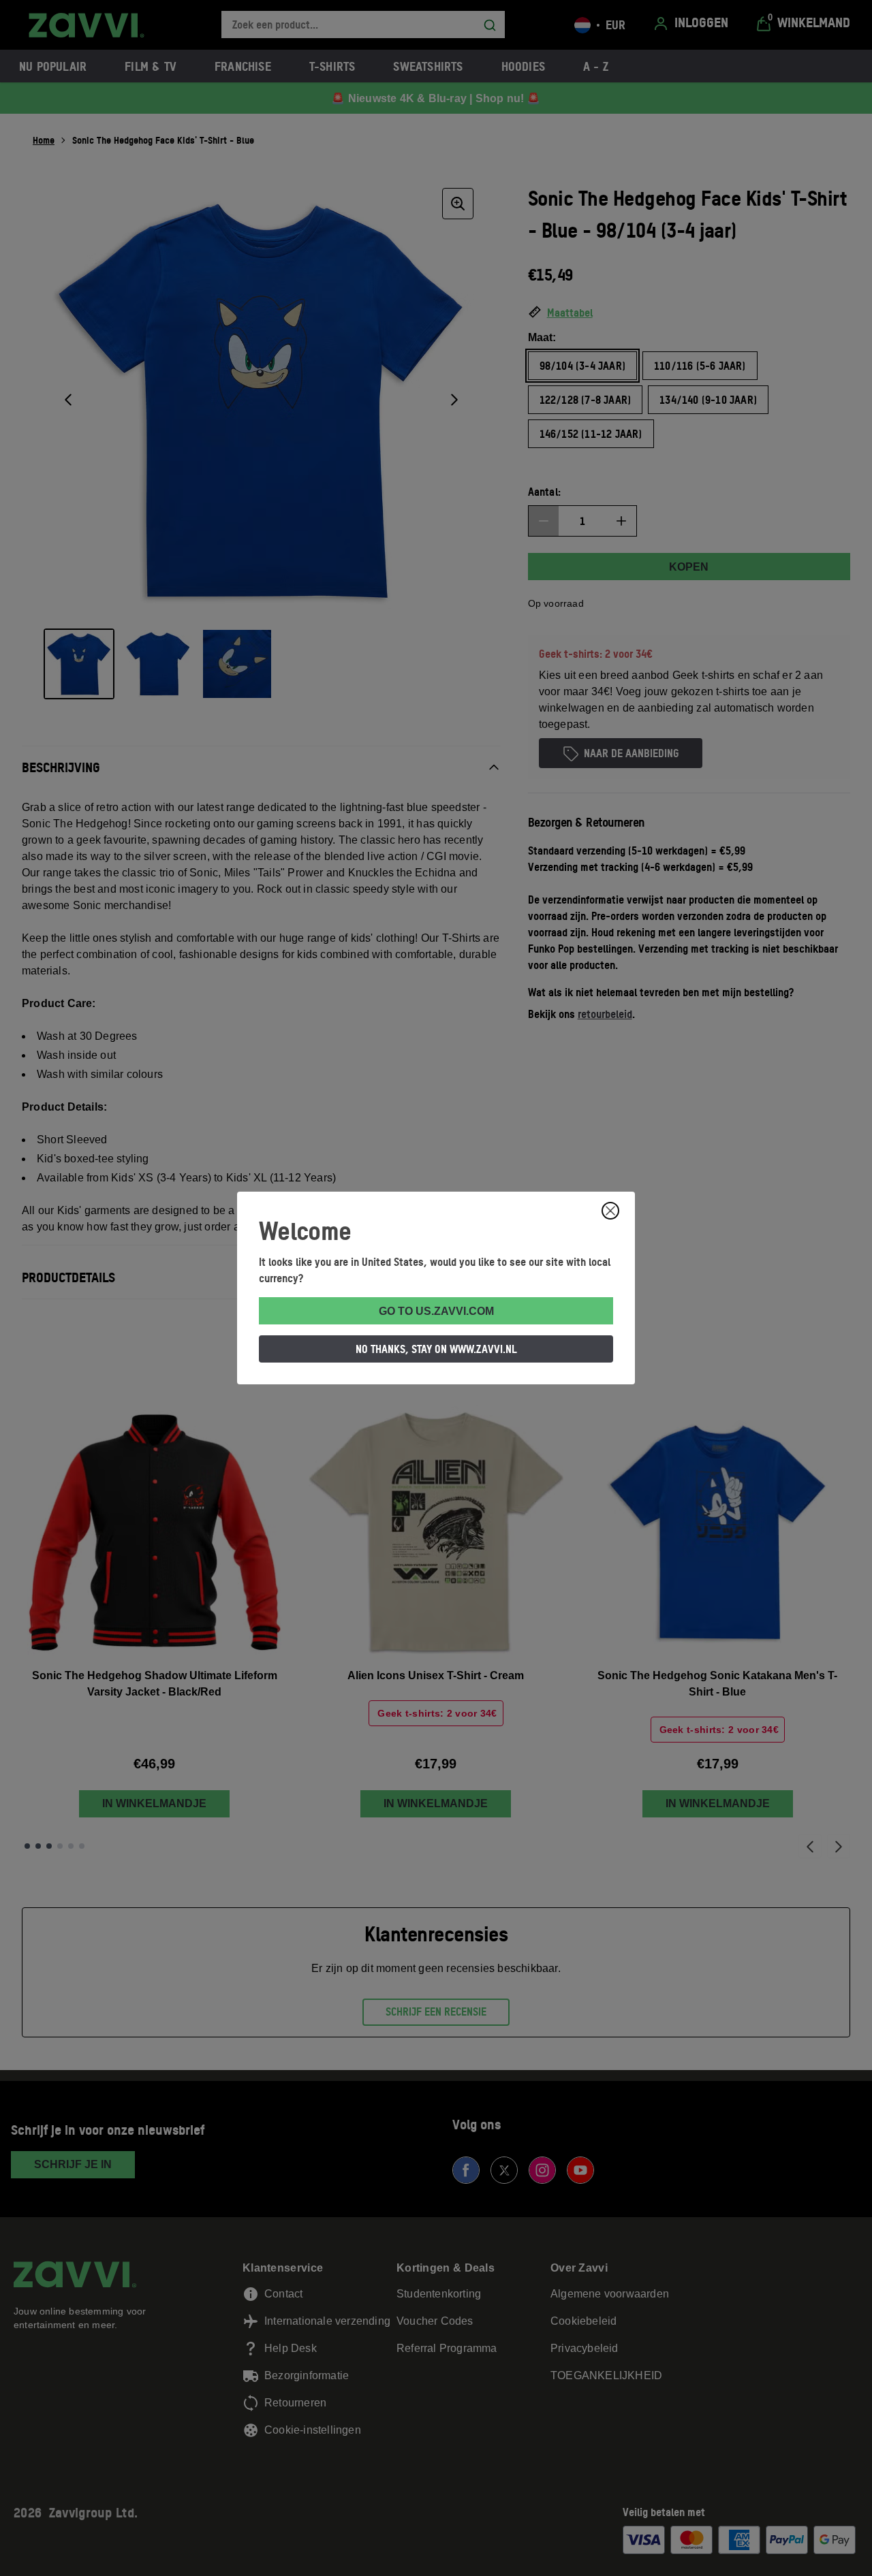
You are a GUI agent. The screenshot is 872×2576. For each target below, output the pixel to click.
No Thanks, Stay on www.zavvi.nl (436, 1349)
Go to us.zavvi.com (436, 1311)
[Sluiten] (610, 1211)
